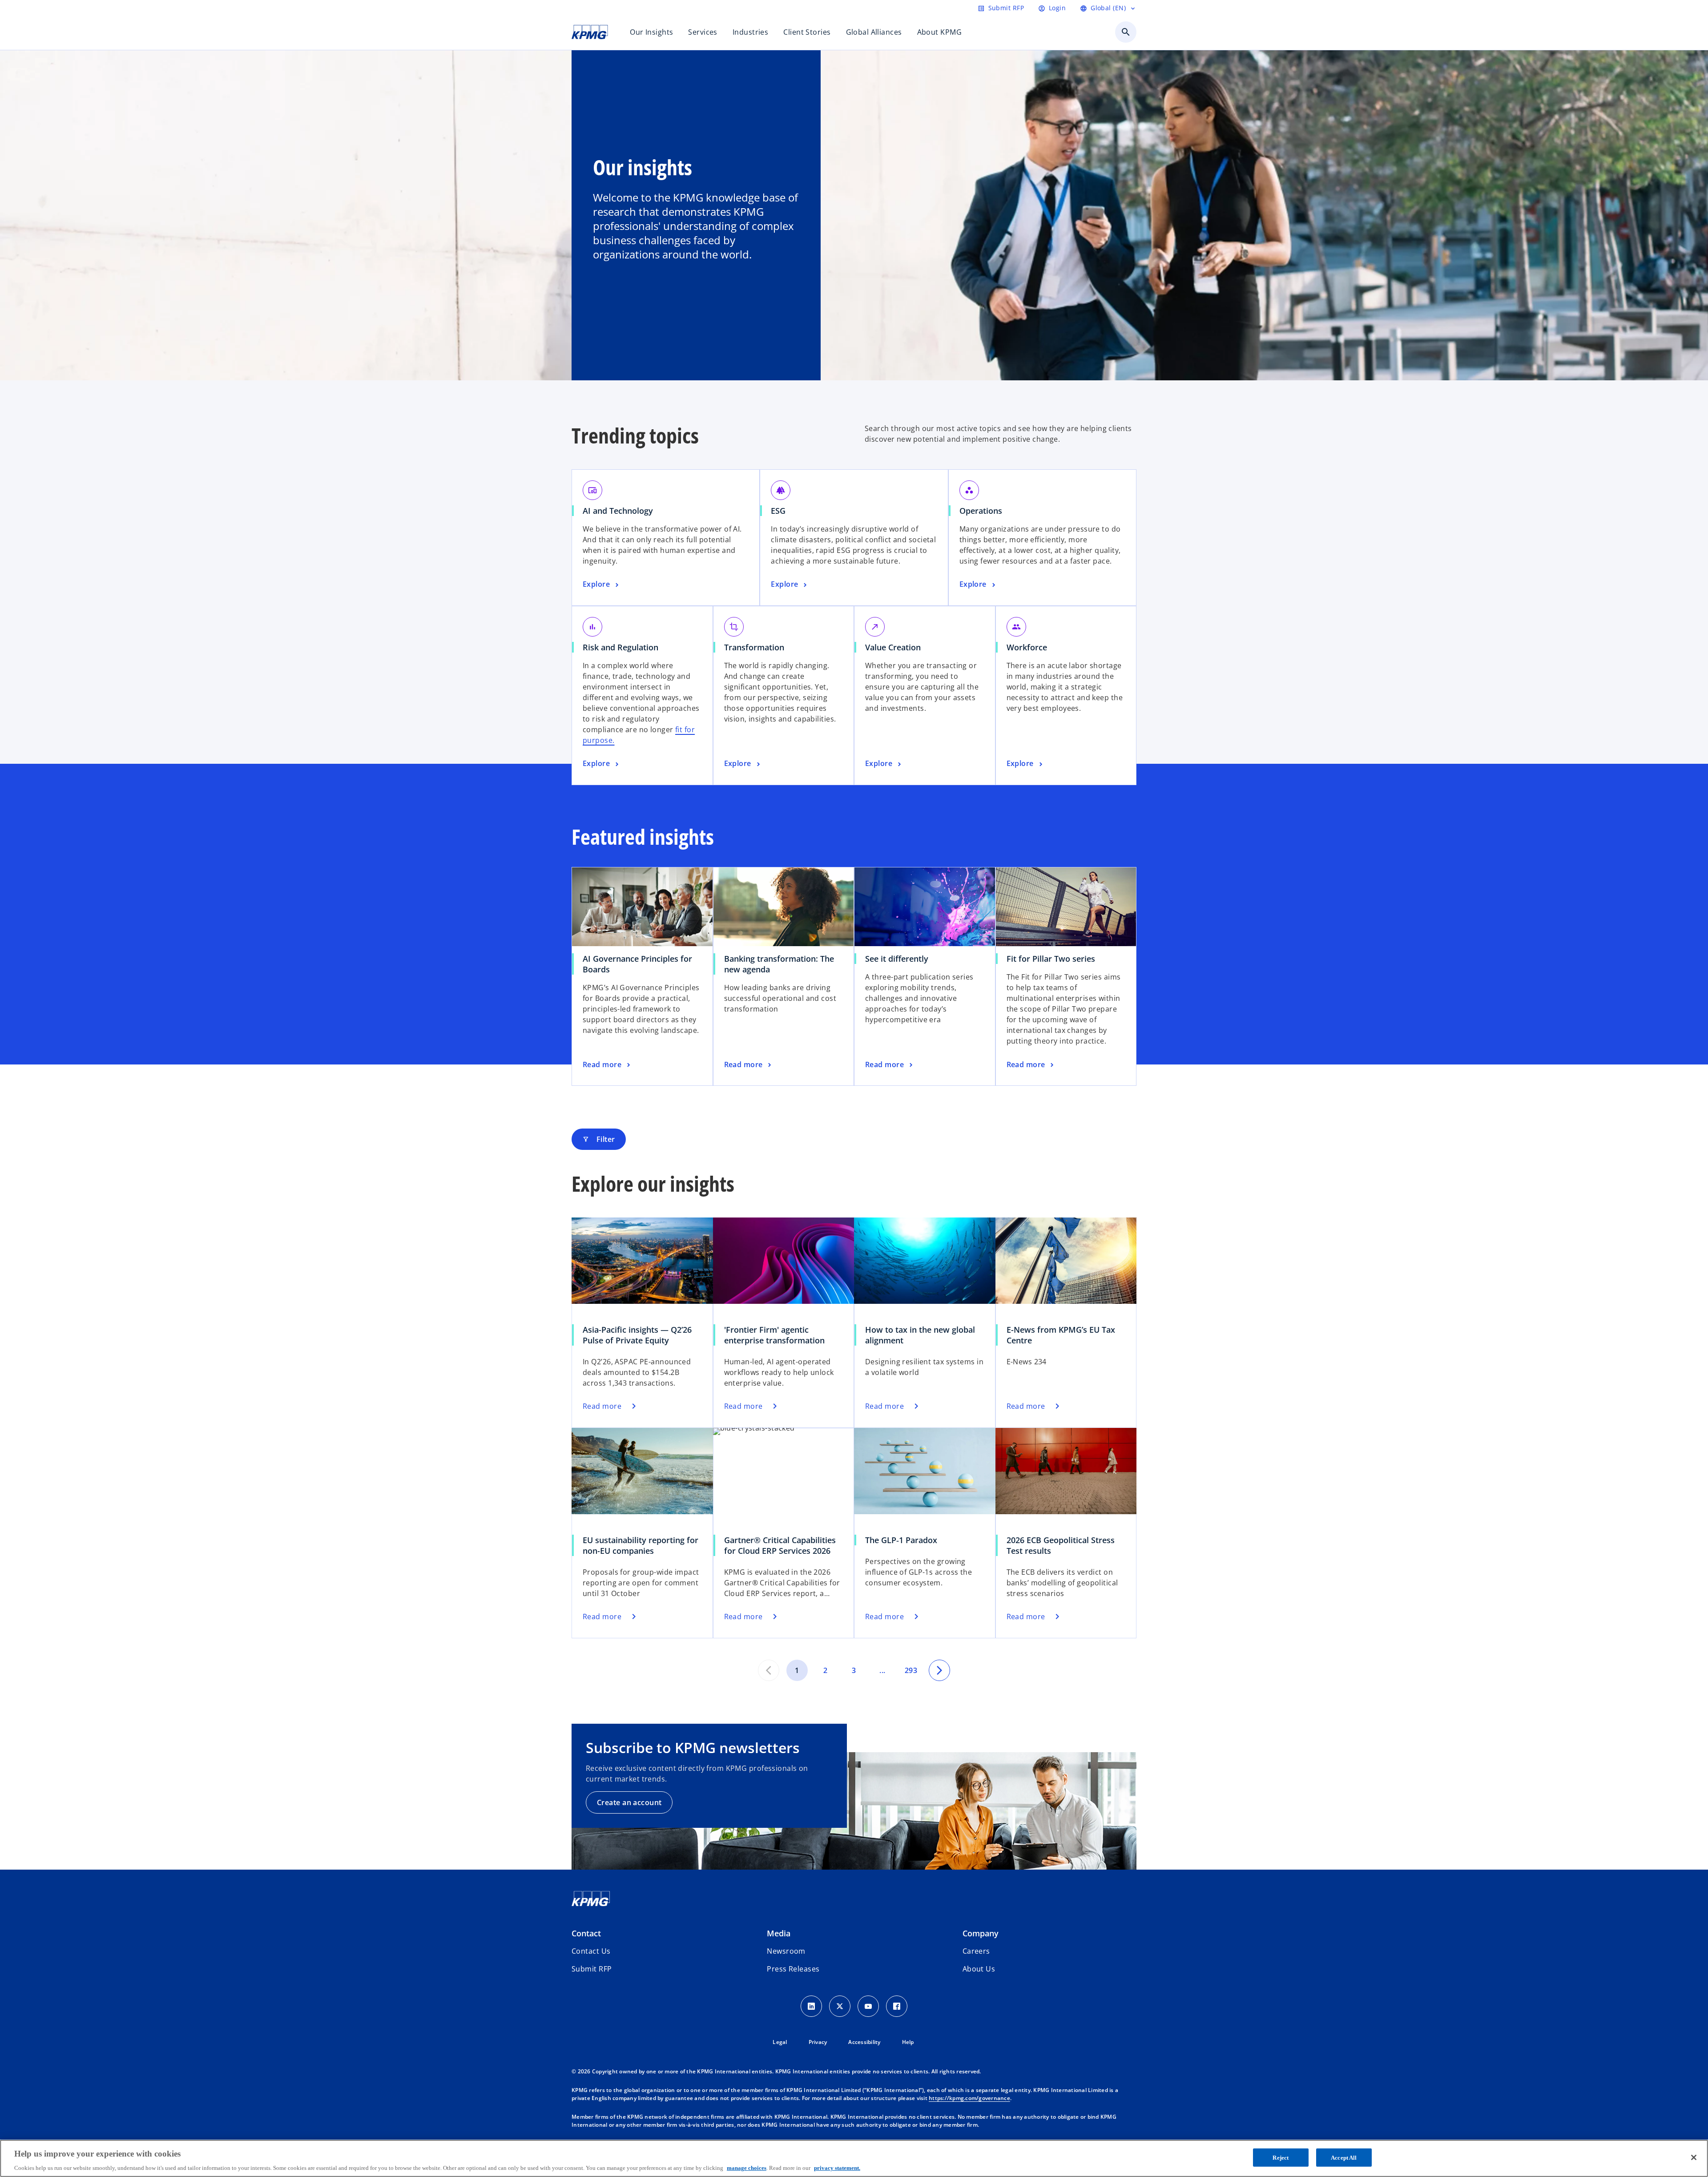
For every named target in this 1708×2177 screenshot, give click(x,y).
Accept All (1344, 2157)
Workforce (1027, 647)
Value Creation (893, 647)
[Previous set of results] (769, 1670)
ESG (778, 511)
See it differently (897, 959)
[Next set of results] (939, 1670)
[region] (854, 2158)
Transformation (754, 647)
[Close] (1694, 2157)
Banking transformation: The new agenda (779, 964)
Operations (981, 511)
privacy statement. (837, 2168)
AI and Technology (618, 511)
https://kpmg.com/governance (969, 2098)
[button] (592, 1969)
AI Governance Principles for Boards (637, 964)
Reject (1281, 2157)
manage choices (747, 2168)
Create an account (629, 1802)
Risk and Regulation (620, 647)
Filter (599, 1139)
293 (911, 1670)
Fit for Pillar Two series (1051, 959)
